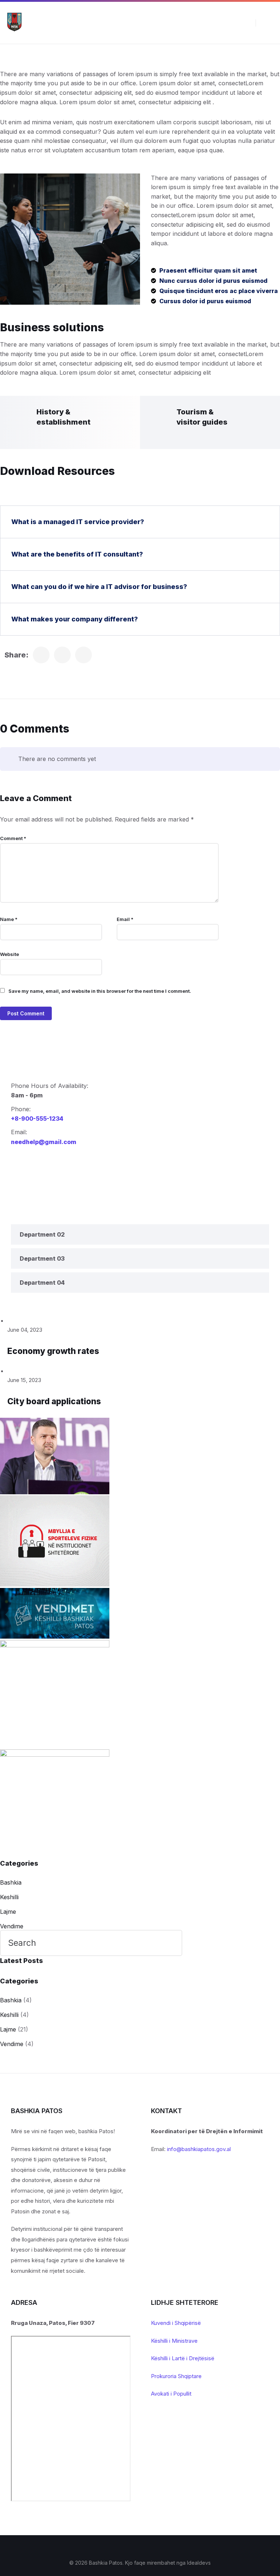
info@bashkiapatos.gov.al (199, 2149)
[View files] (9, 1321)
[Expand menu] (268, 23)
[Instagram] (145, 2548)
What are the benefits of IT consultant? (77, 554)
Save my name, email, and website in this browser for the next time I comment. (100, 991)
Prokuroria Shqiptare (176, 2376)
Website (9, 954)
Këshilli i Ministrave (174, 2341)
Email (125, 919)
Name (9, 919)
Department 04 (42, 1283)
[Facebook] (135, 2548)
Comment (13, 838)
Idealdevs (199, 2563)
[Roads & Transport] (41, 655)
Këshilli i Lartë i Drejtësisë (183, 2358)
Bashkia (11, 1882)
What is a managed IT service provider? (78, 522)
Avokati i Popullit (171, 2394)
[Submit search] (171, 1944)
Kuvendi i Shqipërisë (176, 2323)
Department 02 (42, 1234)
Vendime (12, 1926)
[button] (140, 522)
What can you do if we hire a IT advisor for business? (99, 587)
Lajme (8, 1912)
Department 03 (42, 1258)
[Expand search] (245, 23)
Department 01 (42, 1210)
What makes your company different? (75, 619)
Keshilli (9, 1897)
